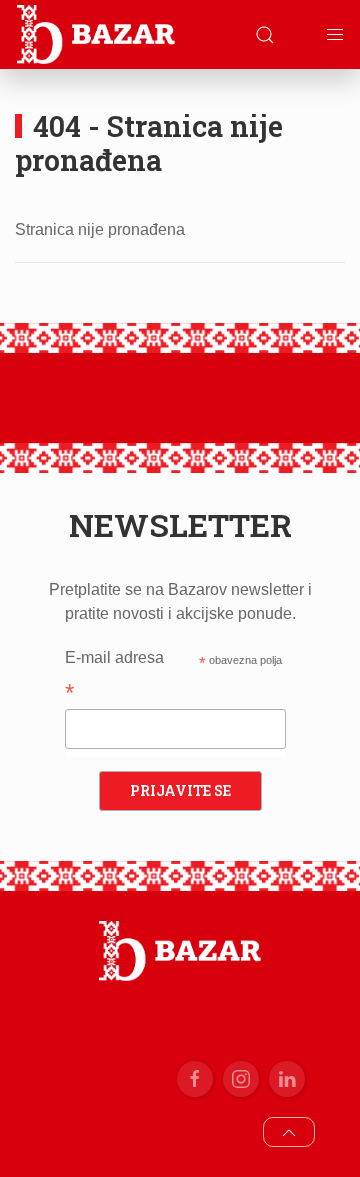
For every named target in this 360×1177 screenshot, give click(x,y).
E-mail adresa (114, 677)
